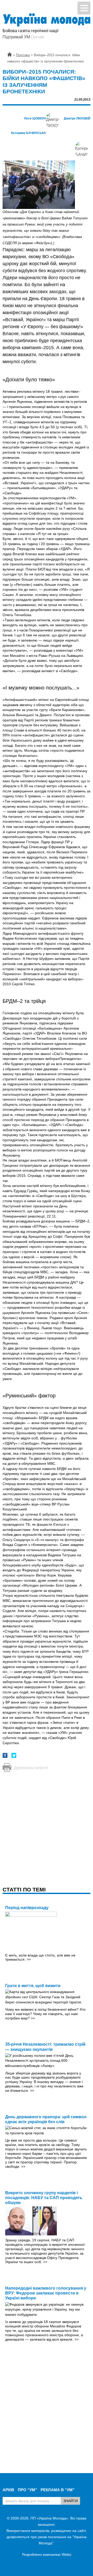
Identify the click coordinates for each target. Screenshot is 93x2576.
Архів (8, 2490)
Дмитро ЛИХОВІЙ (77, 118)
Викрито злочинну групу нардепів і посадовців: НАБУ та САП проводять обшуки (44, 2198)
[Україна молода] (47, 20)
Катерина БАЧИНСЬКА (29, 133)
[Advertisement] (47, 1824)
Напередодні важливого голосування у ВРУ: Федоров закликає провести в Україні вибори (46, 2293)
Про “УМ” (28, 2490)
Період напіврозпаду (27, 1908)
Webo (67, 2554)
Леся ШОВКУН (35, 118)
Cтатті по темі (24, 1889)
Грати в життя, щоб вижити (33, 1986)
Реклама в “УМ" (57, 2490)
